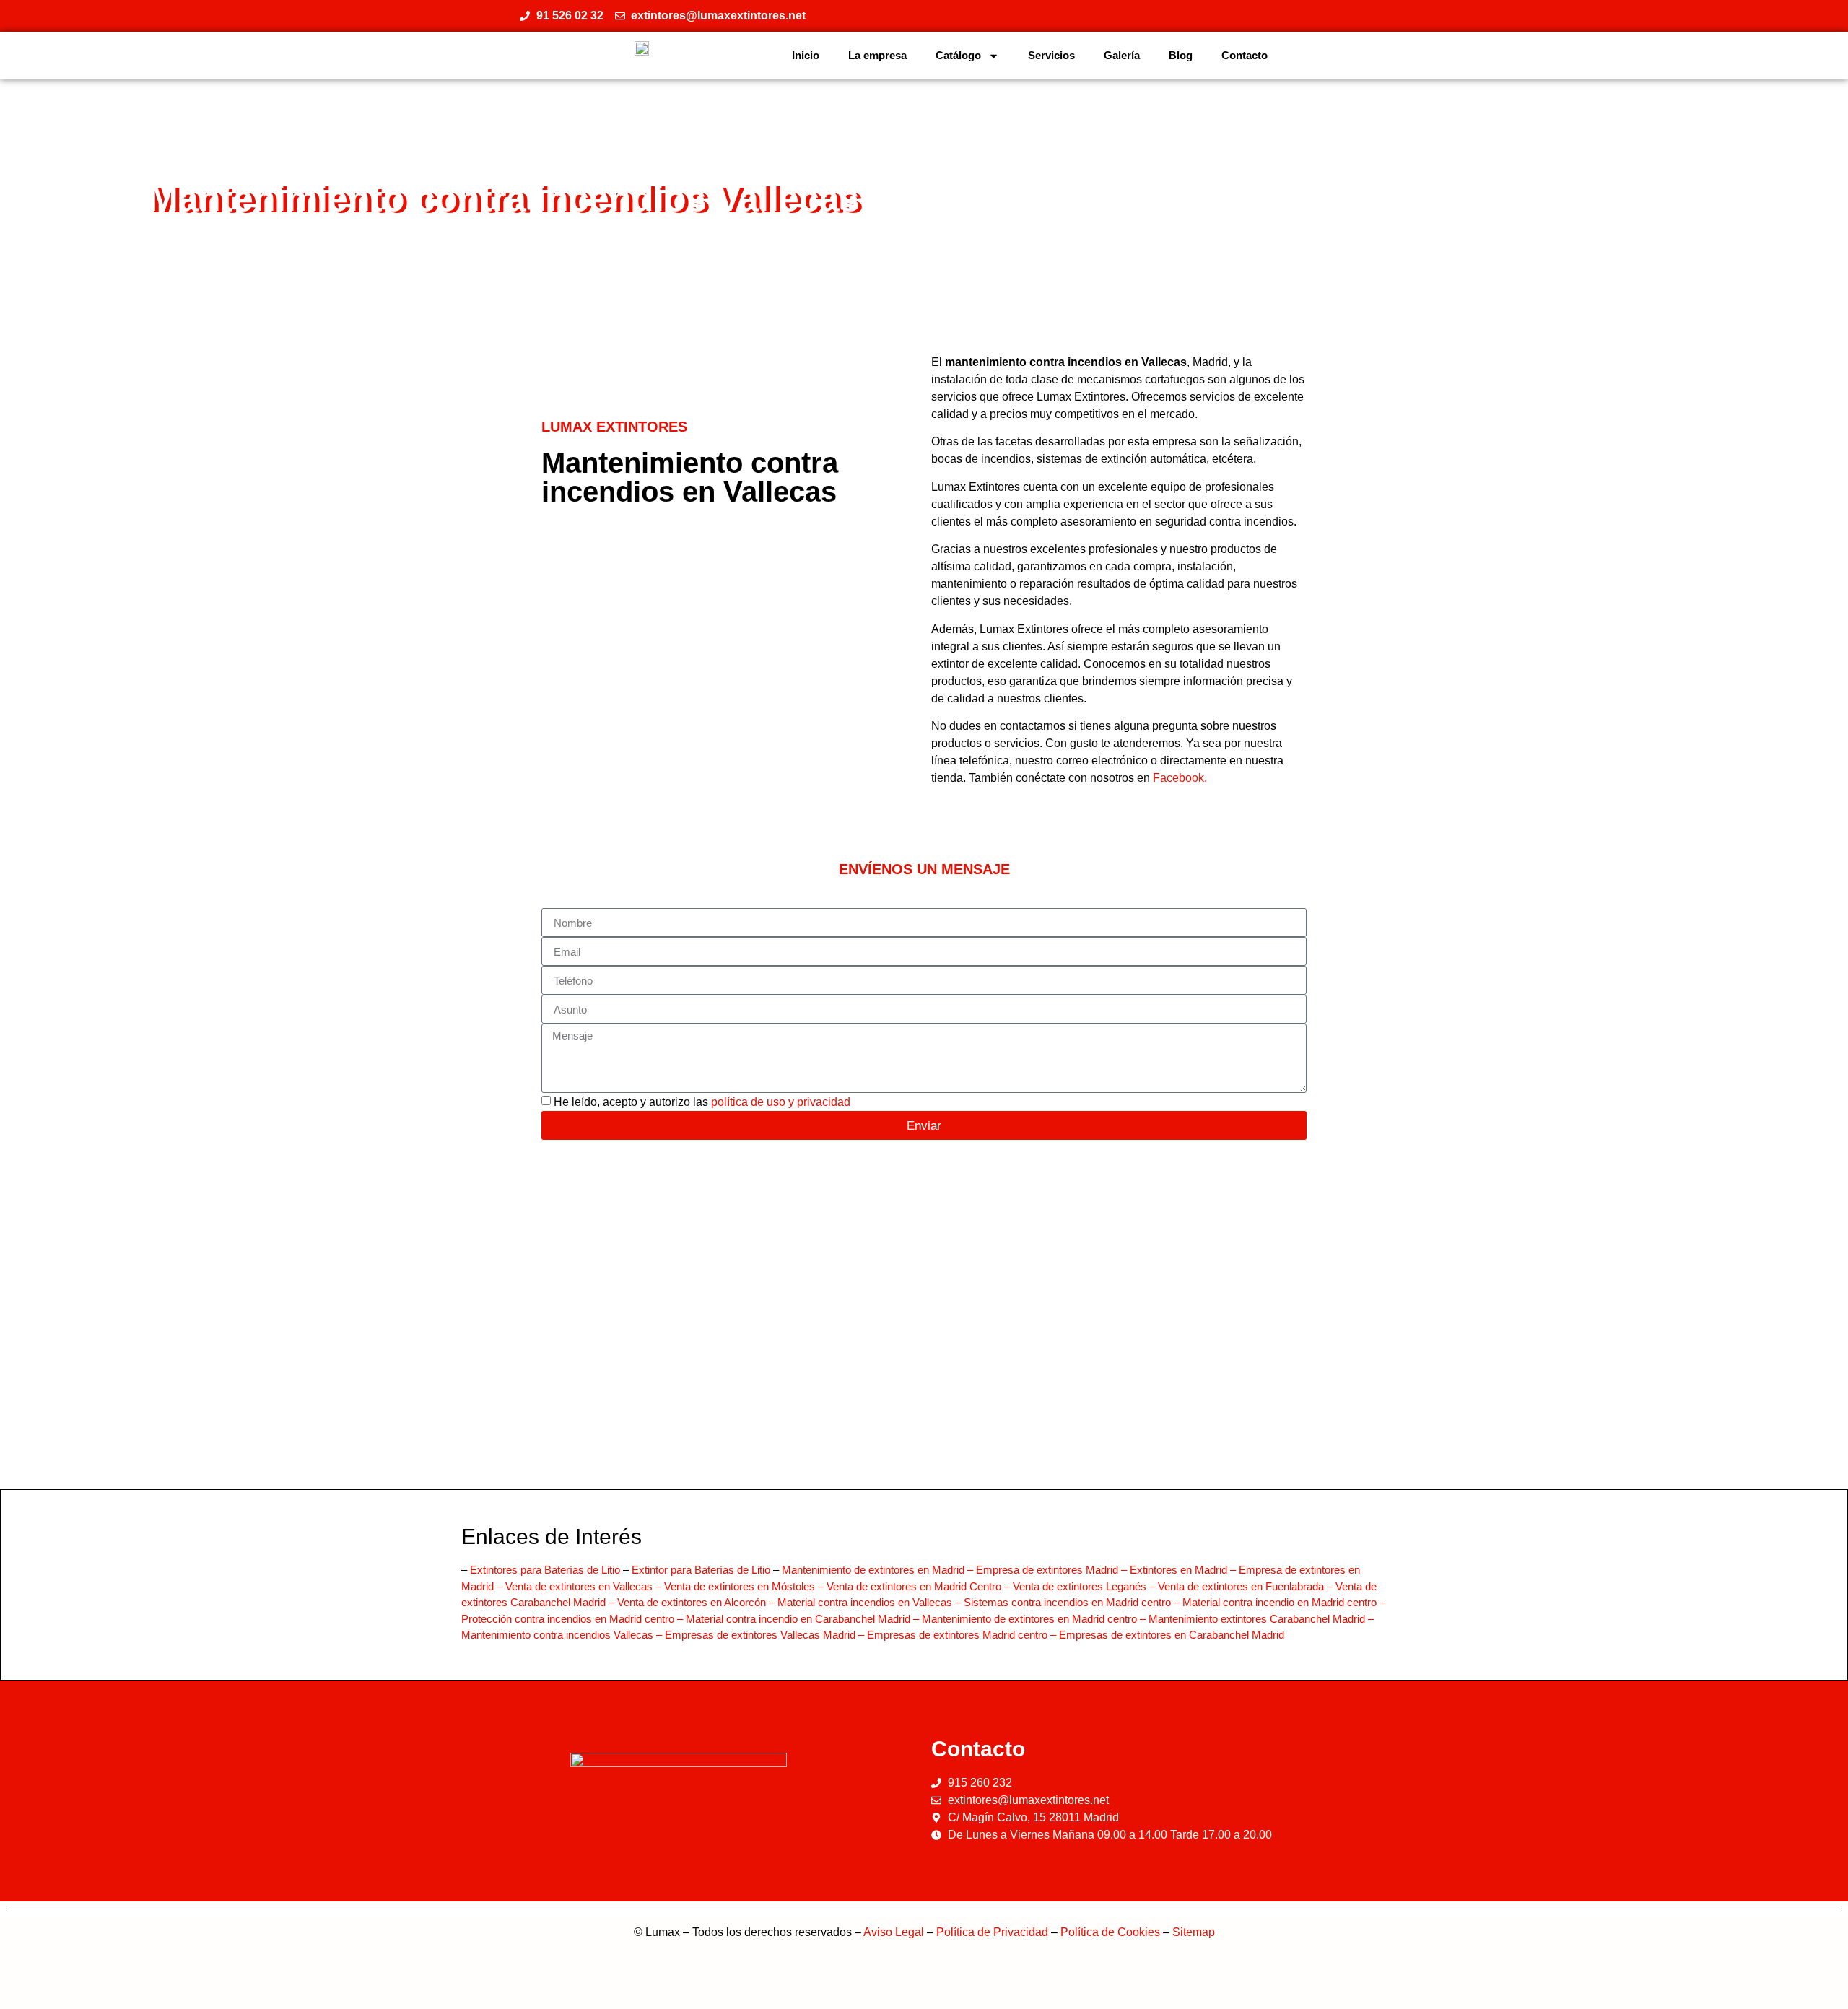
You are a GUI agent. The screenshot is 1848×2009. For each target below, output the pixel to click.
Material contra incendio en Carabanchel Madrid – (804, 1619)
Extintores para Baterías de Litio (545, 1570)
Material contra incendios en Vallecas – (871, 1602)
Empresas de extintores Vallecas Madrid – (766, 1635)
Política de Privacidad (992, 1932)
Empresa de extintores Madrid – (1053, 1570)
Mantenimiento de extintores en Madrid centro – (1035, 1619)
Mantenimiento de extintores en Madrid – (879, 1570)
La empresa (877, 55)
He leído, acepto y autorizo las (702, 1102)
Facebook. (1180, 778)
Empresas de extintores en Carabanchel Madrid (1172, 1635)
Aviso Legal (894, 1932)
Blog (1181, 55)
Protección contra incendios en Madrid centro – (574, 1619)
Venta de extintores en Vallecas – (585, 1586)
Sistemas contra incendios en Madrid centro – (1073, 1602)
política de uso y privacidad (781, 1102)
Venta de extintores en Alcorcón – (697, 1602)
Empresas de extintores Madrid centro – (963, 1635)
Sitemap (1194, 1932)
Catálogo (958, 55)
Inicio (806, 55)
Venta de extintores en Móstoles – (745, 1586)
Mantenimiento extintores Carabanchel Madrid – (1261, 1619)
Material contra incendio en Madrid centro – (1284, 1602)
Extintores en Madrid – (1184, 1570)
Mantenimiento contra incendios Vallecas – (563, 1635)
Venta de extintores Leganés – (1085, 1586)
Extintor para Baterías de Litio (701, 1570)
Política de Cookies (1110, 1932)
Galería (1122, 55)
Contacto (1245, 55)
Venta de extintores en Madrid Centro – (920, 1586)
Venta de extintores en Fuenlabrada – (1247, 1586)
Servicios (1051, 55)
